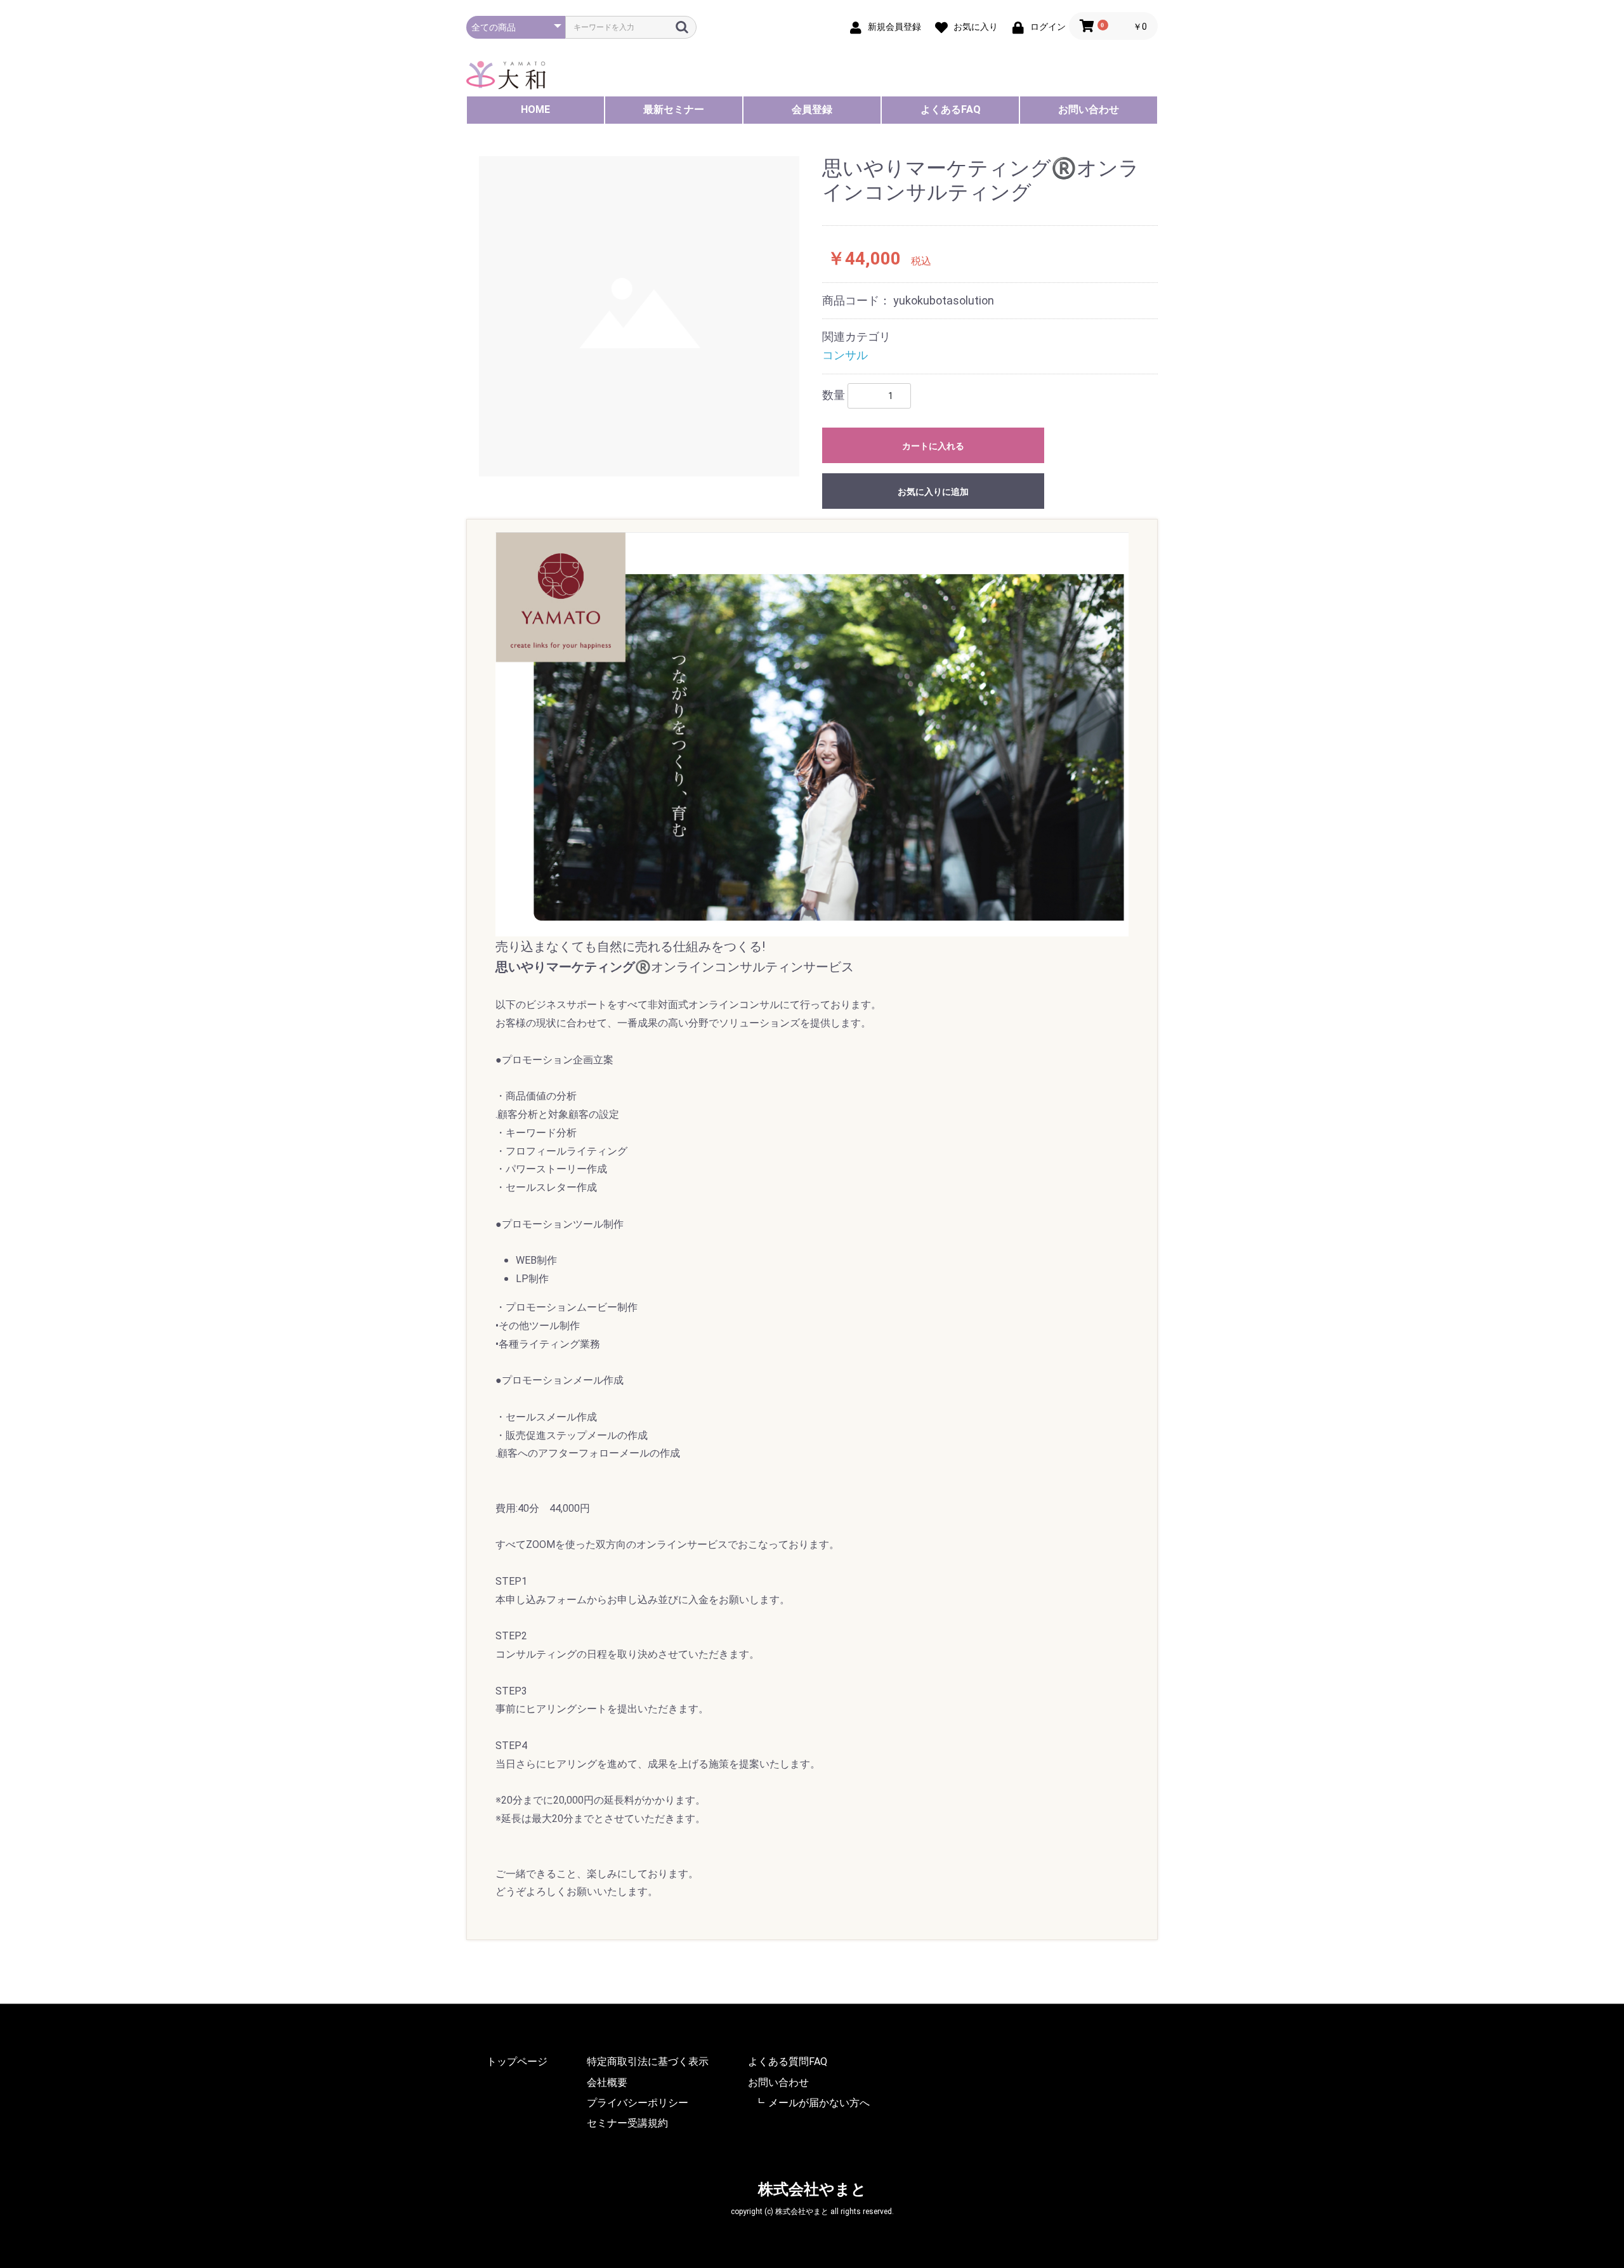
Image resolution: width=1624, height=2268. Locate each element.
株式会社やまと (812, 2189)
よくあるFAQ (951, 109)
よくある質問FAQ (788, 2062)
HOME (535, 109)
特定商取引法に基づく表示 (648, 2062)
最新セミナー (674, 109)
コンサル (845, 355)
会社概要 (607, 2082)
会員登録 (812, 109)
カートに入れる (933, 446)
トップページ (517, 2062)
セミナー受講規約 (627, 2123)
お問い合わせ (1089, 109)
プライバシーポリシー (638, 2103)
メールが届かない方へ (819, 2103)
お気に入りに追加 (933, 492)
